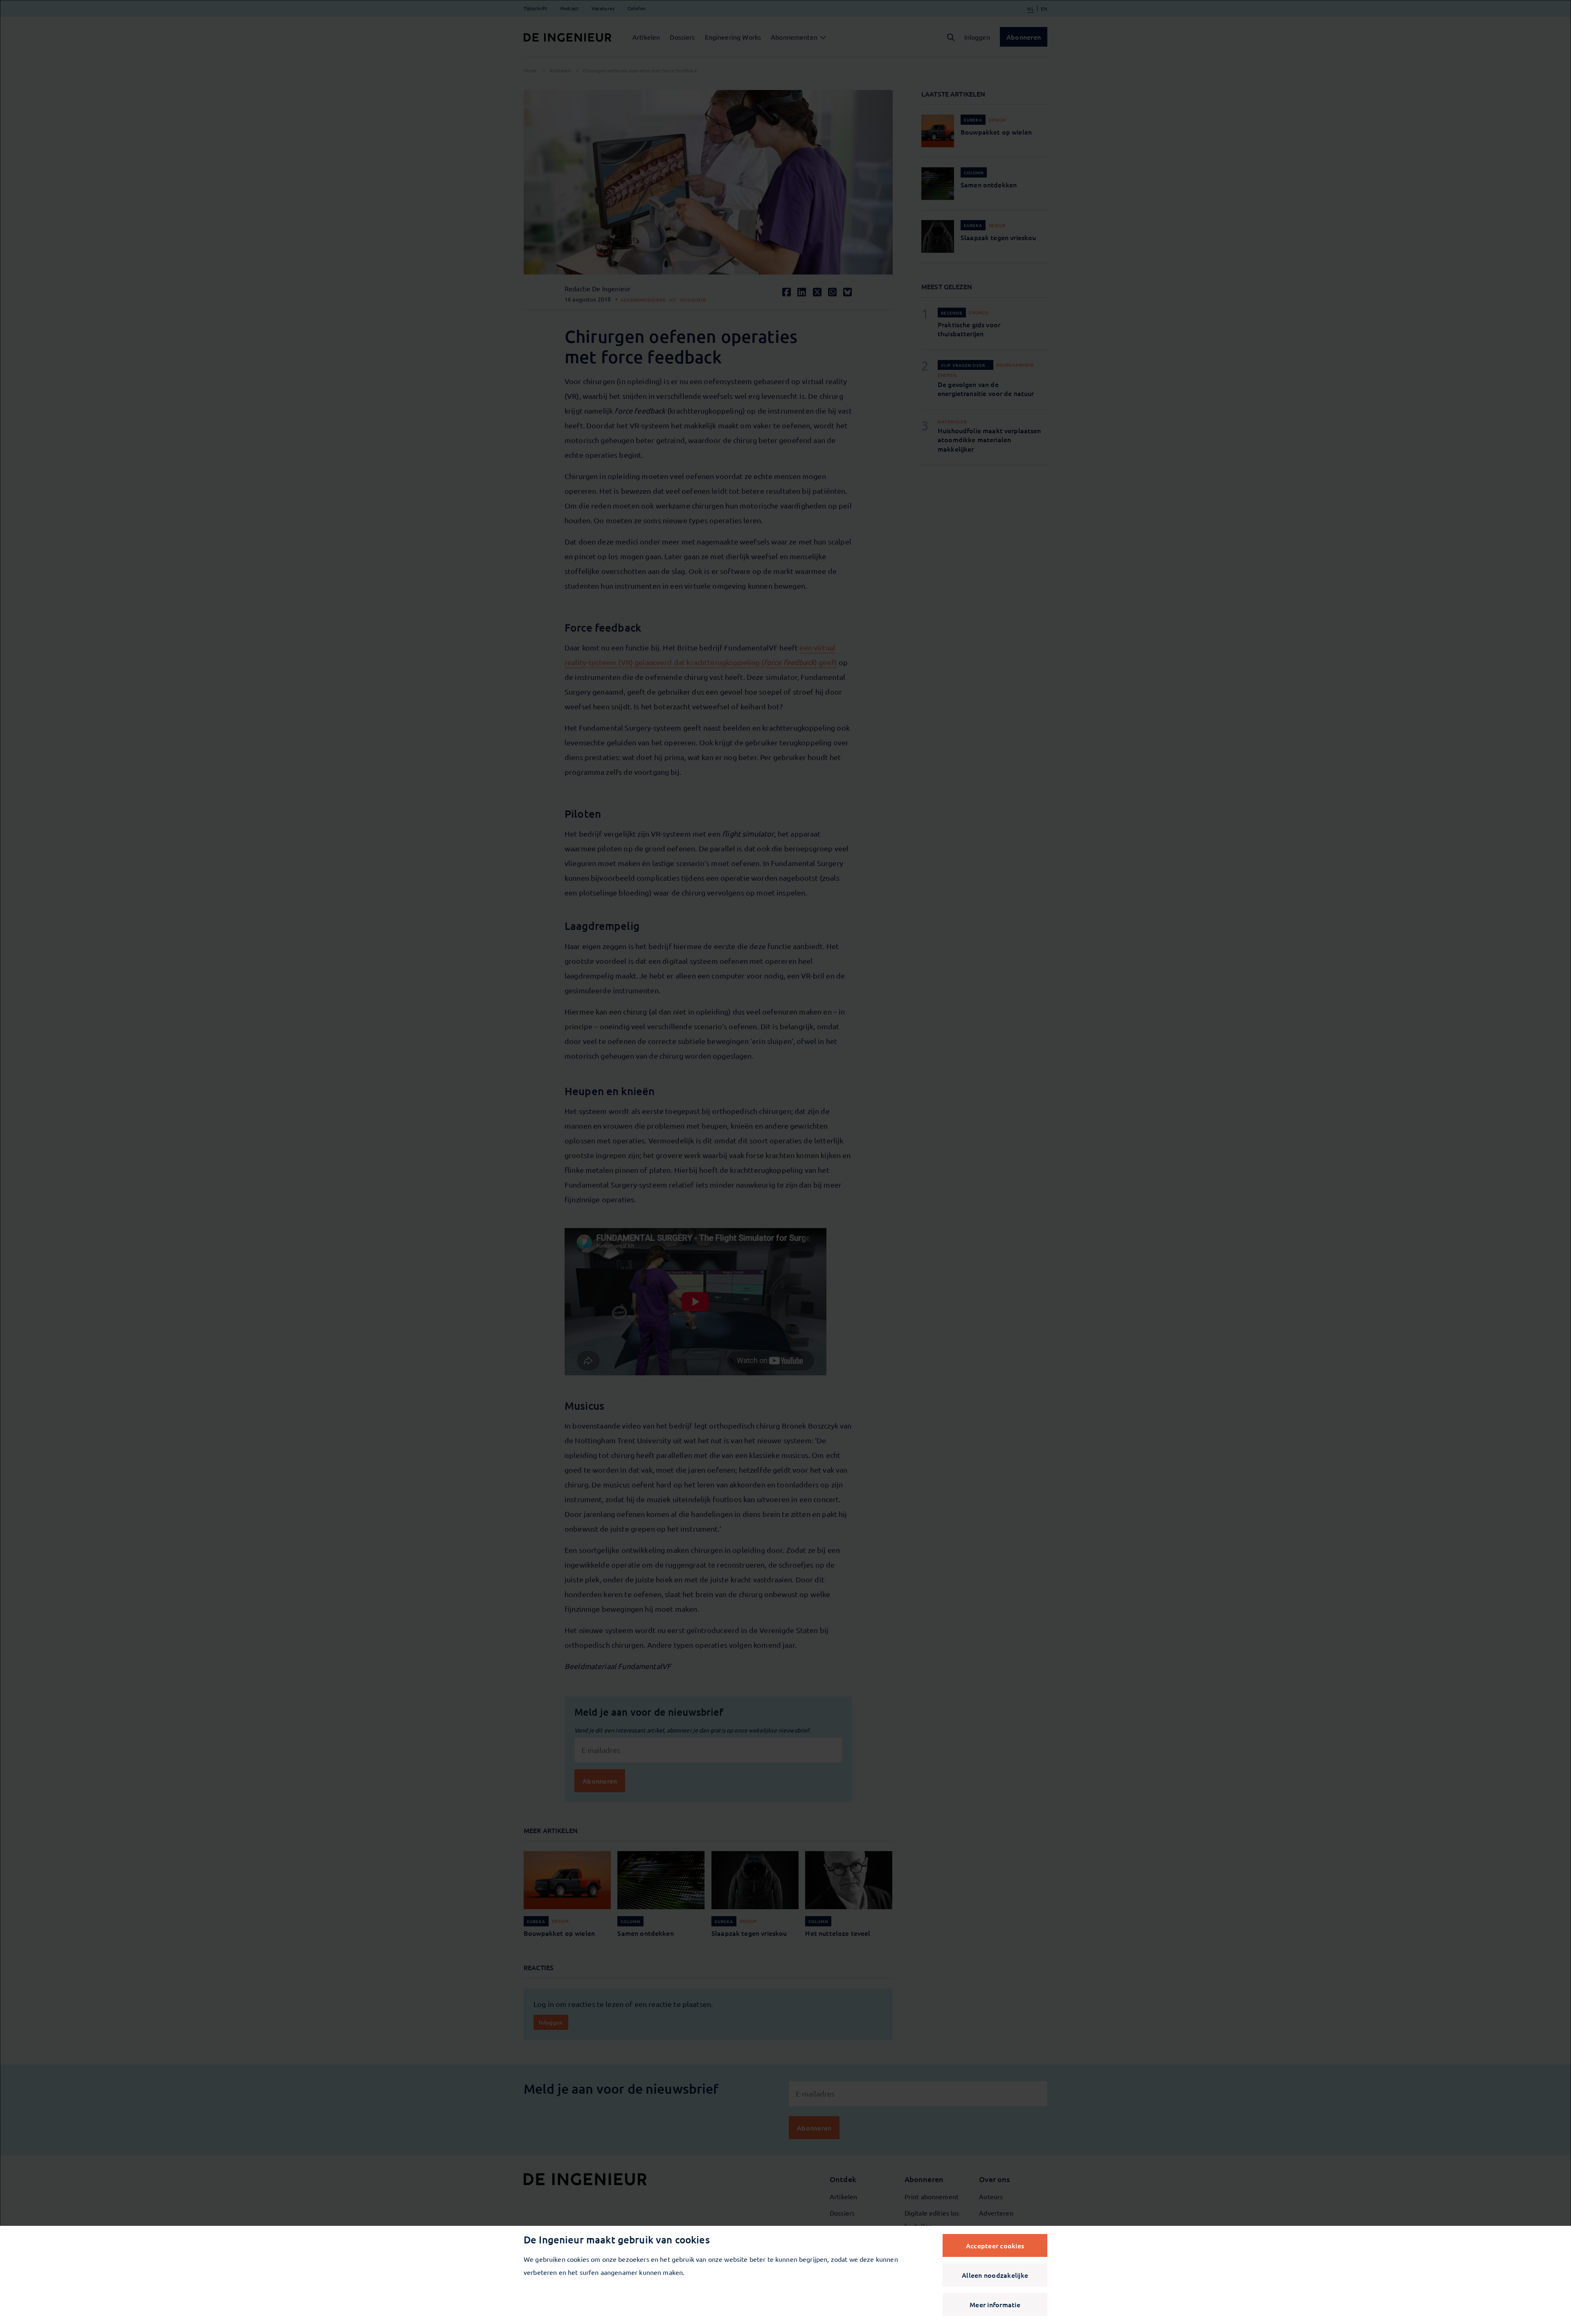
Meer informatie (995, 2304)
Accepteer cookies (995, 2245)
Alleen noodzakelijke (995, 2275)
